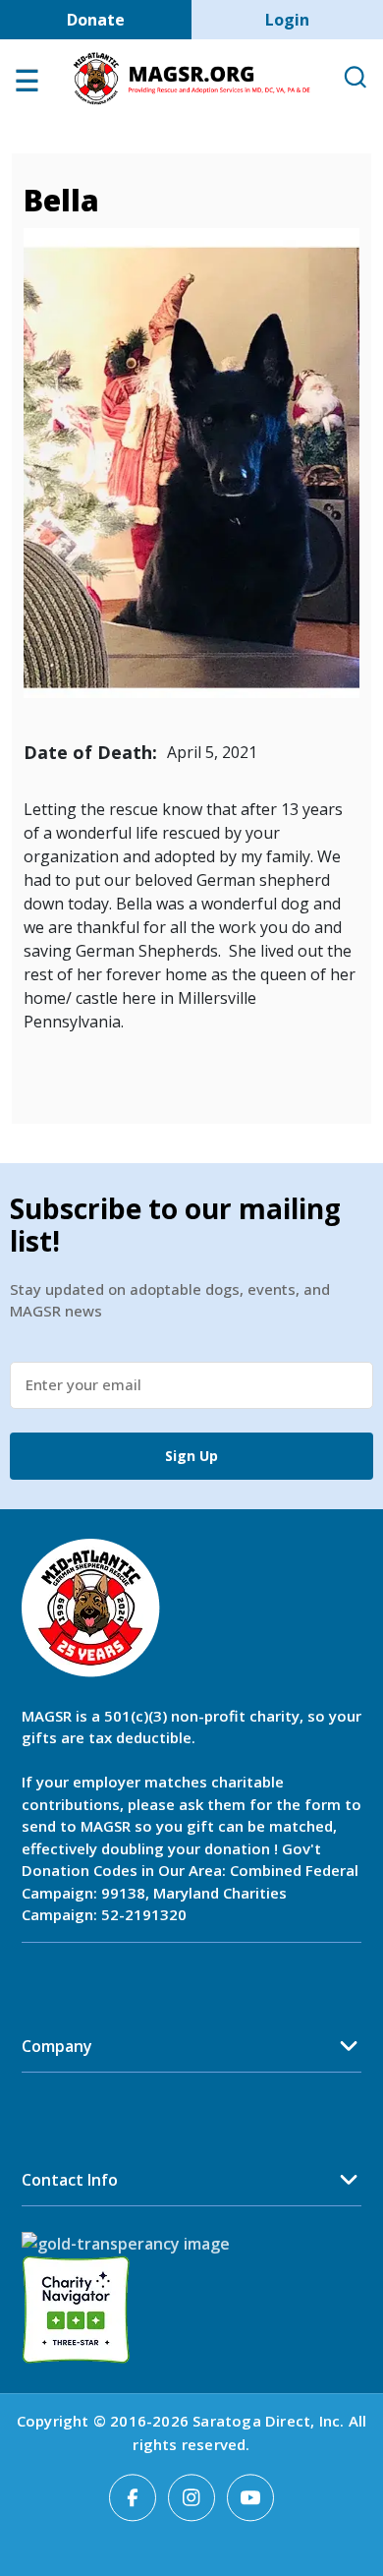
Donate (96, 20)
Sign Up (191, 1456)
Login (287, 20)
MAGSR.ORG (191, 79)
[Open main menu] (27, 86)
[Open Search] (355, 78)
